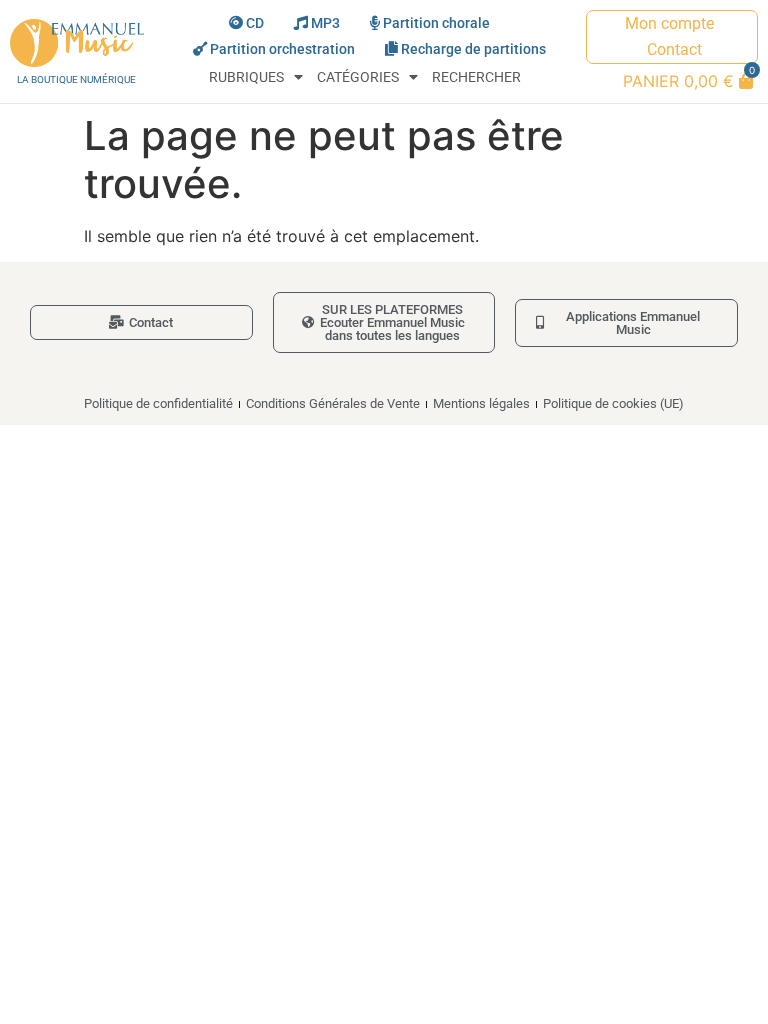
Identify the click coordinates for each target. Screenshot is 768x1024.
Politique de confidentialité (158, 403)
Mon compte (669, 23)
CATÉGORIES (358, 77)
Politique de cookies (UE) (613, 403)
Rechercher (476, 77)
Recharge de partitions (473, 49)
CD (255, 23)
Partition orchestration (282, 49)
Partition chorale (436, 23)
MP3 (325, 23)
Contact (674, 49)
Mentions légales (481, 403)
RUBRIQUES (246, 77)
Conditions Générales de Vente (333, 403)
